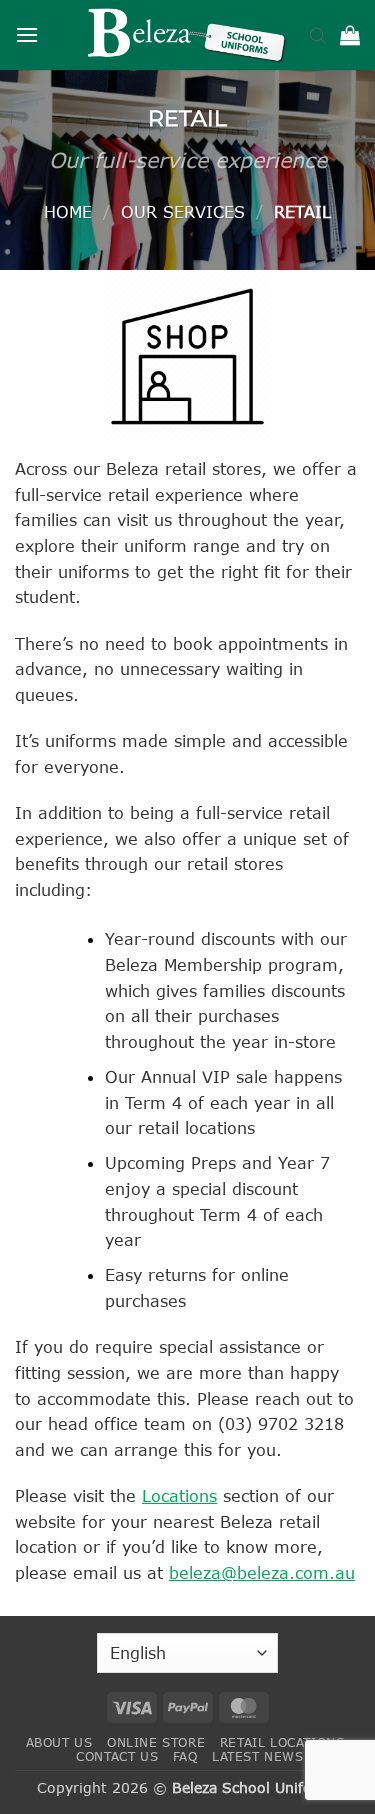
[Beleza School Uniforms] (188, 35)
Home (68, 211)
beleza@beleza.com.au (262, 1572)
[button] (27, 34)
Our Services (183, 211)
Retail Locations (282, 1742)
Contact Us (117, 1756)
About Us (59, 1742)
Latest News (258, 1756)
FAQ (185, 1756)
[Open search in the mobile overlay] (318, 35)
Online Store (156, 1742)
